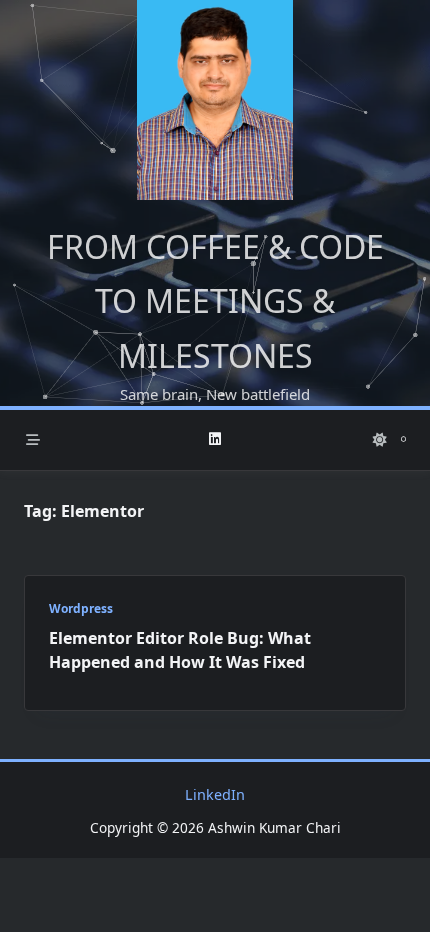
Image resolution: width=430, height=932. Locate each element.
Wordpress (81, 608)
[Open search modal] (403, 440)
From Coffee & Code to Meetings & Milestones (215, 301)
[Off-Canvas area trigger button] (33, 440)
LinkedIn (215, 794)
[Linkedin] (215, 439)
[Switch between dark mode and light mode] (380, 440)
